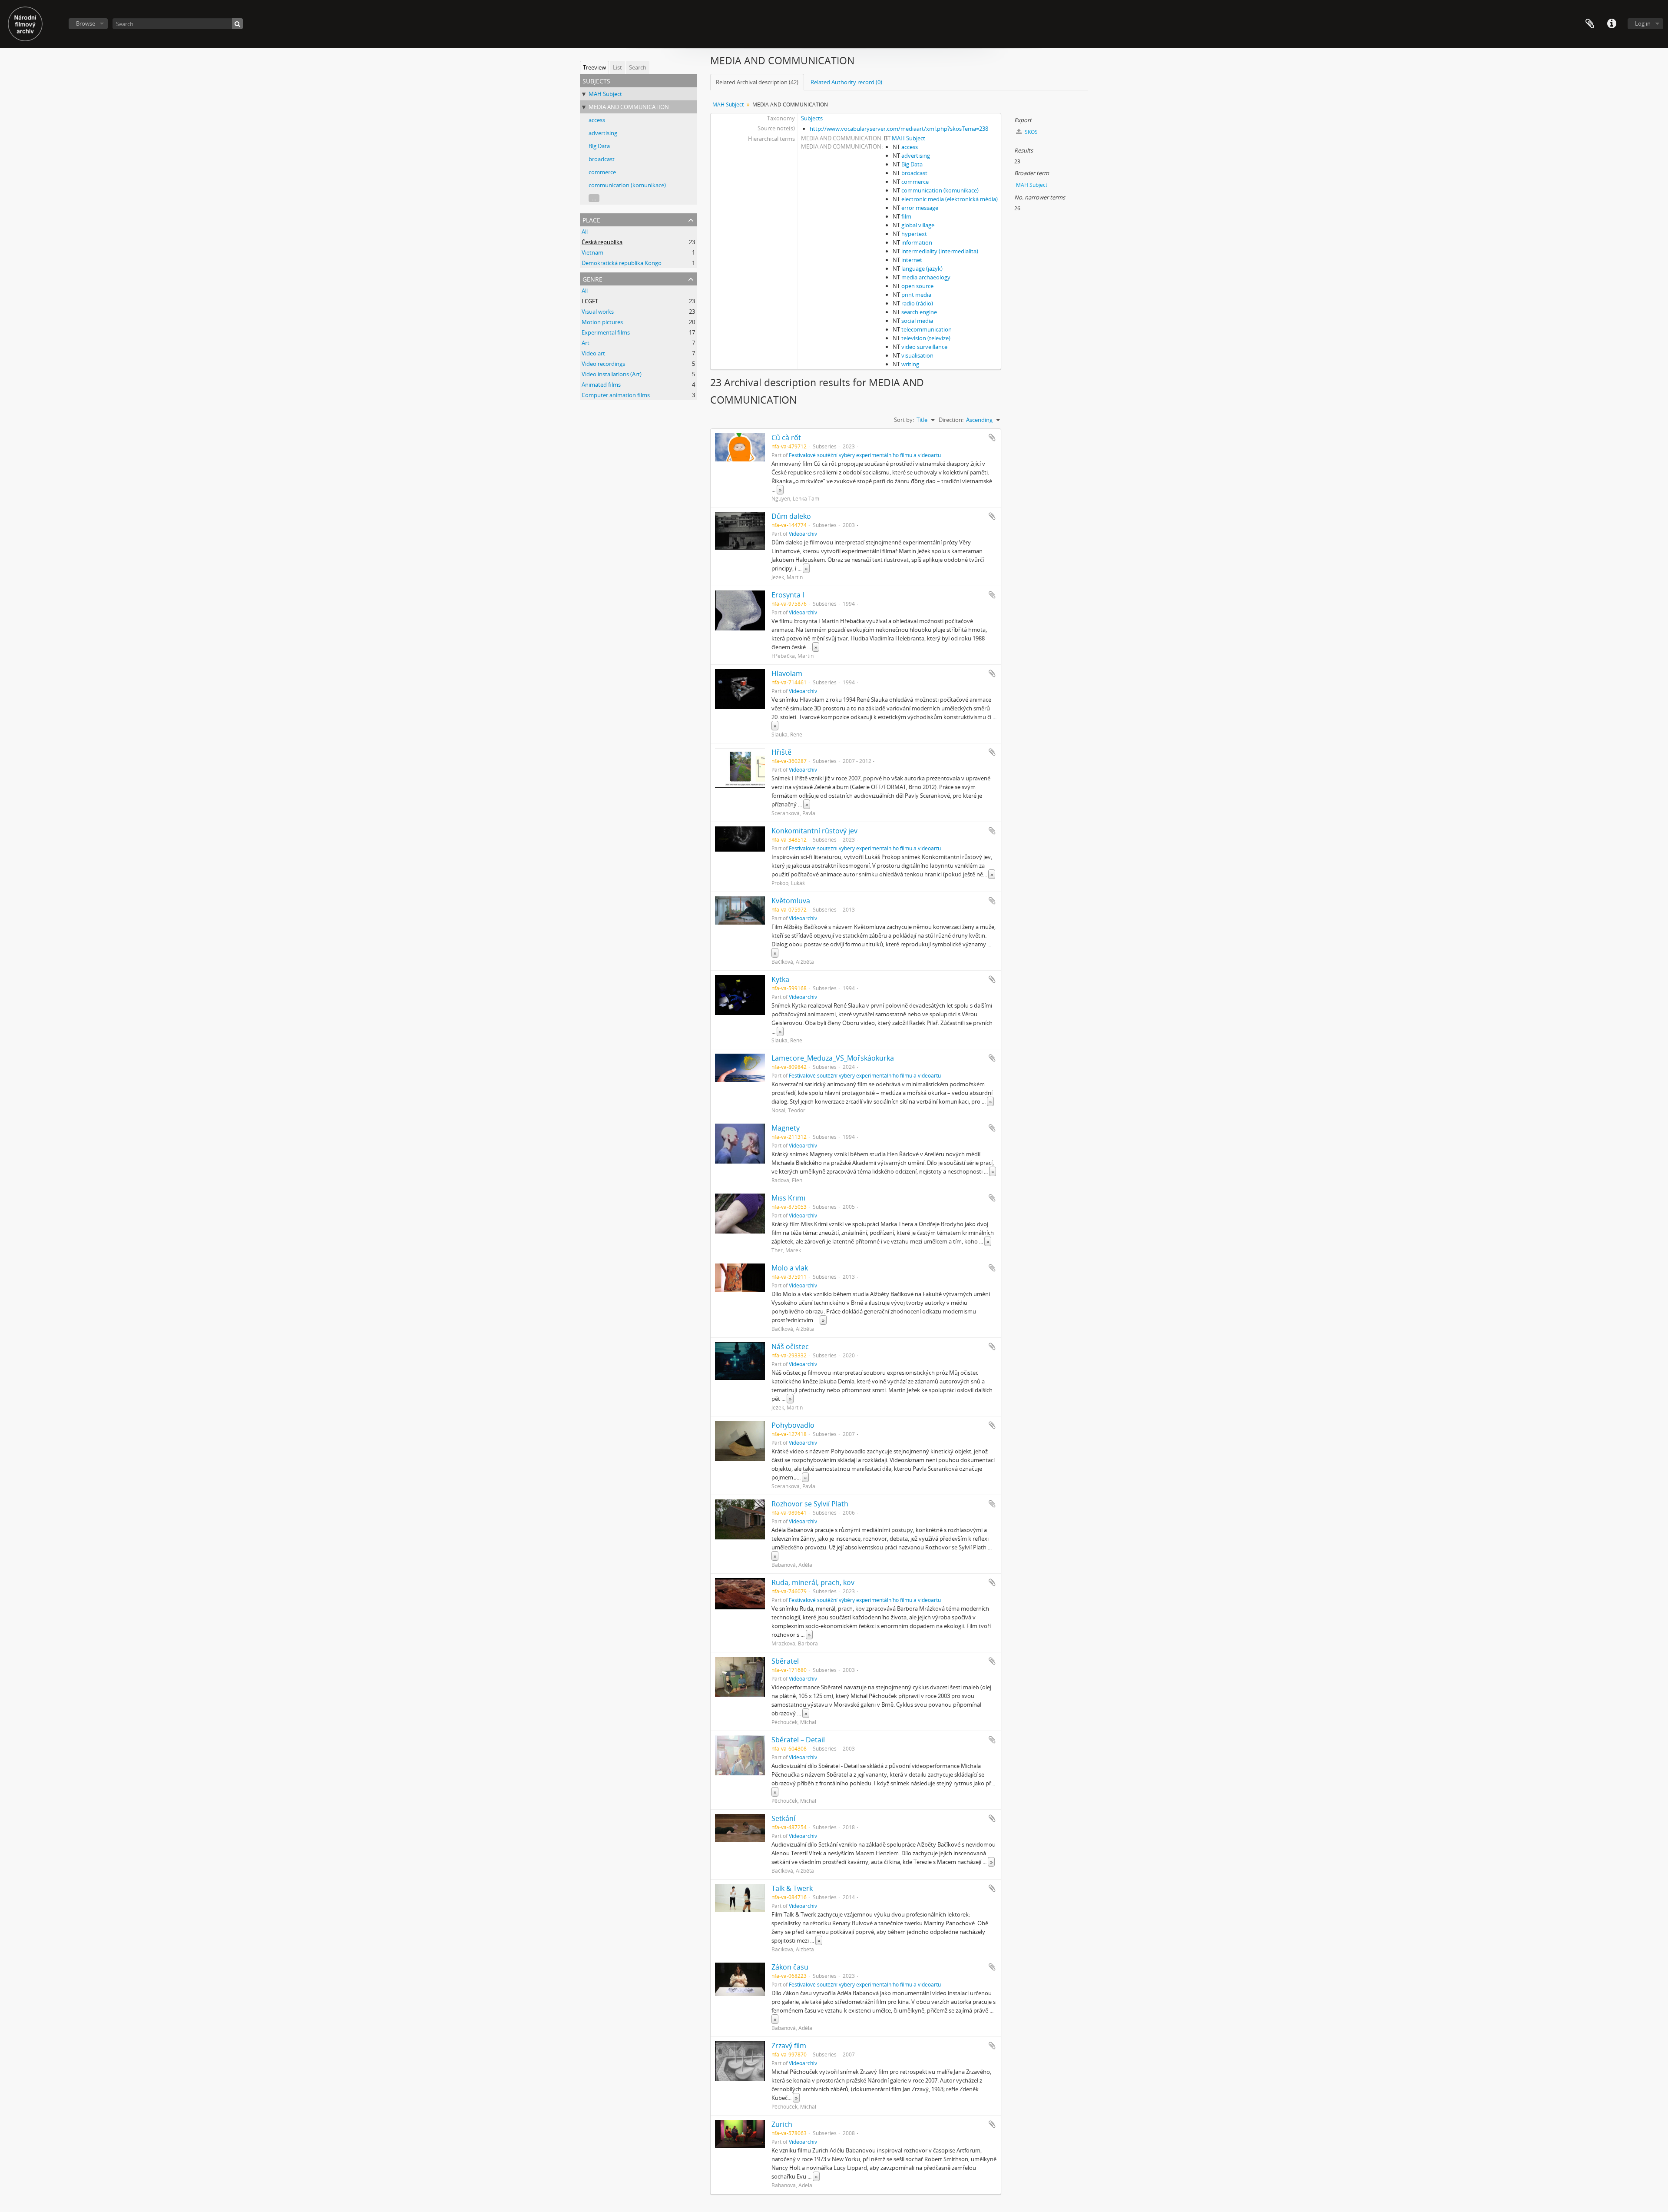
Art (586, 343)
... (594, 198)
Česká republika (602, 242)
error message (920, 208)
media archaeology (926, 277)
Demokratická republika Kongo (622, 263)
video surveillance (924, 347)
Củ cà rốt (786, 438)
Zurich (782, 2124)
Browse (86, 23)
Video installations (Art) (612, 374)
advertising (603, 133)
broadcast (602, 159)
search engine (919, 312)
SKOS (1031, 132)
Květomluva (791, 901)
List (617, 67)
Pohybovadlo (793, 1425)
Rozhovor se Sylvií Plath (810, 1504)
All (585, 232)
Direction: (951, 420)
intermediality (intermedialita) (940, 251)
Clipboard (1590, 24)
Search (638, 67)
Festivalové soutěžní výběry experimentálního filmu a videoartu (865, 455)
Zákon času (790, 1967)
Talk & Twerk (792, 1888)
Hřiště (781, 752)
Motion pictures (602, 322)
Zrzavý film (789, 2046)
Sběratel (785, 1661)
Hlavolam (787, 673)
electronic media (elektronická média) (950, 199)
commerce (602, 172)
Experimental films (606, 332)
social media (917, 321)
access (597, 120)
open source (917, 286)
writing (910, 364)
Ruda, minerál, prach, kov (813, 1582)
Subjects (812, 118)
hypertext (914, 234)
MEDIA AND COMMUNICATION (629, 107)
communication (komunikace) (627, 185)
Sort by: (904, 420)
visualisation (917, 355)
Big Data (599, 146)
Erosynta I (788, 595)
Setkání (783, 1818)
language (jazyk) (922, 269)
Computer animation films (616, 395)
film (906, 216)
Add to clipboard (992, 438)
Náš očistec (790, 1346)
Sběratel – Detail (798, 1740)
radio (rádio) (917, 303)
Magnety (786, 1128)
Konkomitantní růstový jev (814, 831)
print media (916, 295)
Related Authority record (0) (846, 82)
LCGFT (590, 301)
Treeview (594, 67)
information (917, 242)
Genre (592, 278)
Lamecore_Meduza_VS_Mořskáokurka (833, 1058)
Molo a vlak (790, 1268)
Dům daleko (791, 516)
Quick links (1612, 24)
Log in (1643, 23)
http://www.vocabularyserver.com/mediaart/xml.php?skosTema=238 (899, 129)
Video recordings (603, 364)
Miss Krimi (788, 1198)
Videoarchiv (803, 534)
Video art (593, 353)
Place (591, 219)
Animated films (601, 385)
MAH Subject (605, 94)
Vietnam (592, 252)
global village (918, 225)
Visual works (598, 312)
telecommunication (927, 329)
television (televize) (926, 338)
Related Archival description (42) (757, 82)
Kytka (780, 979)
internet (912, 260)
